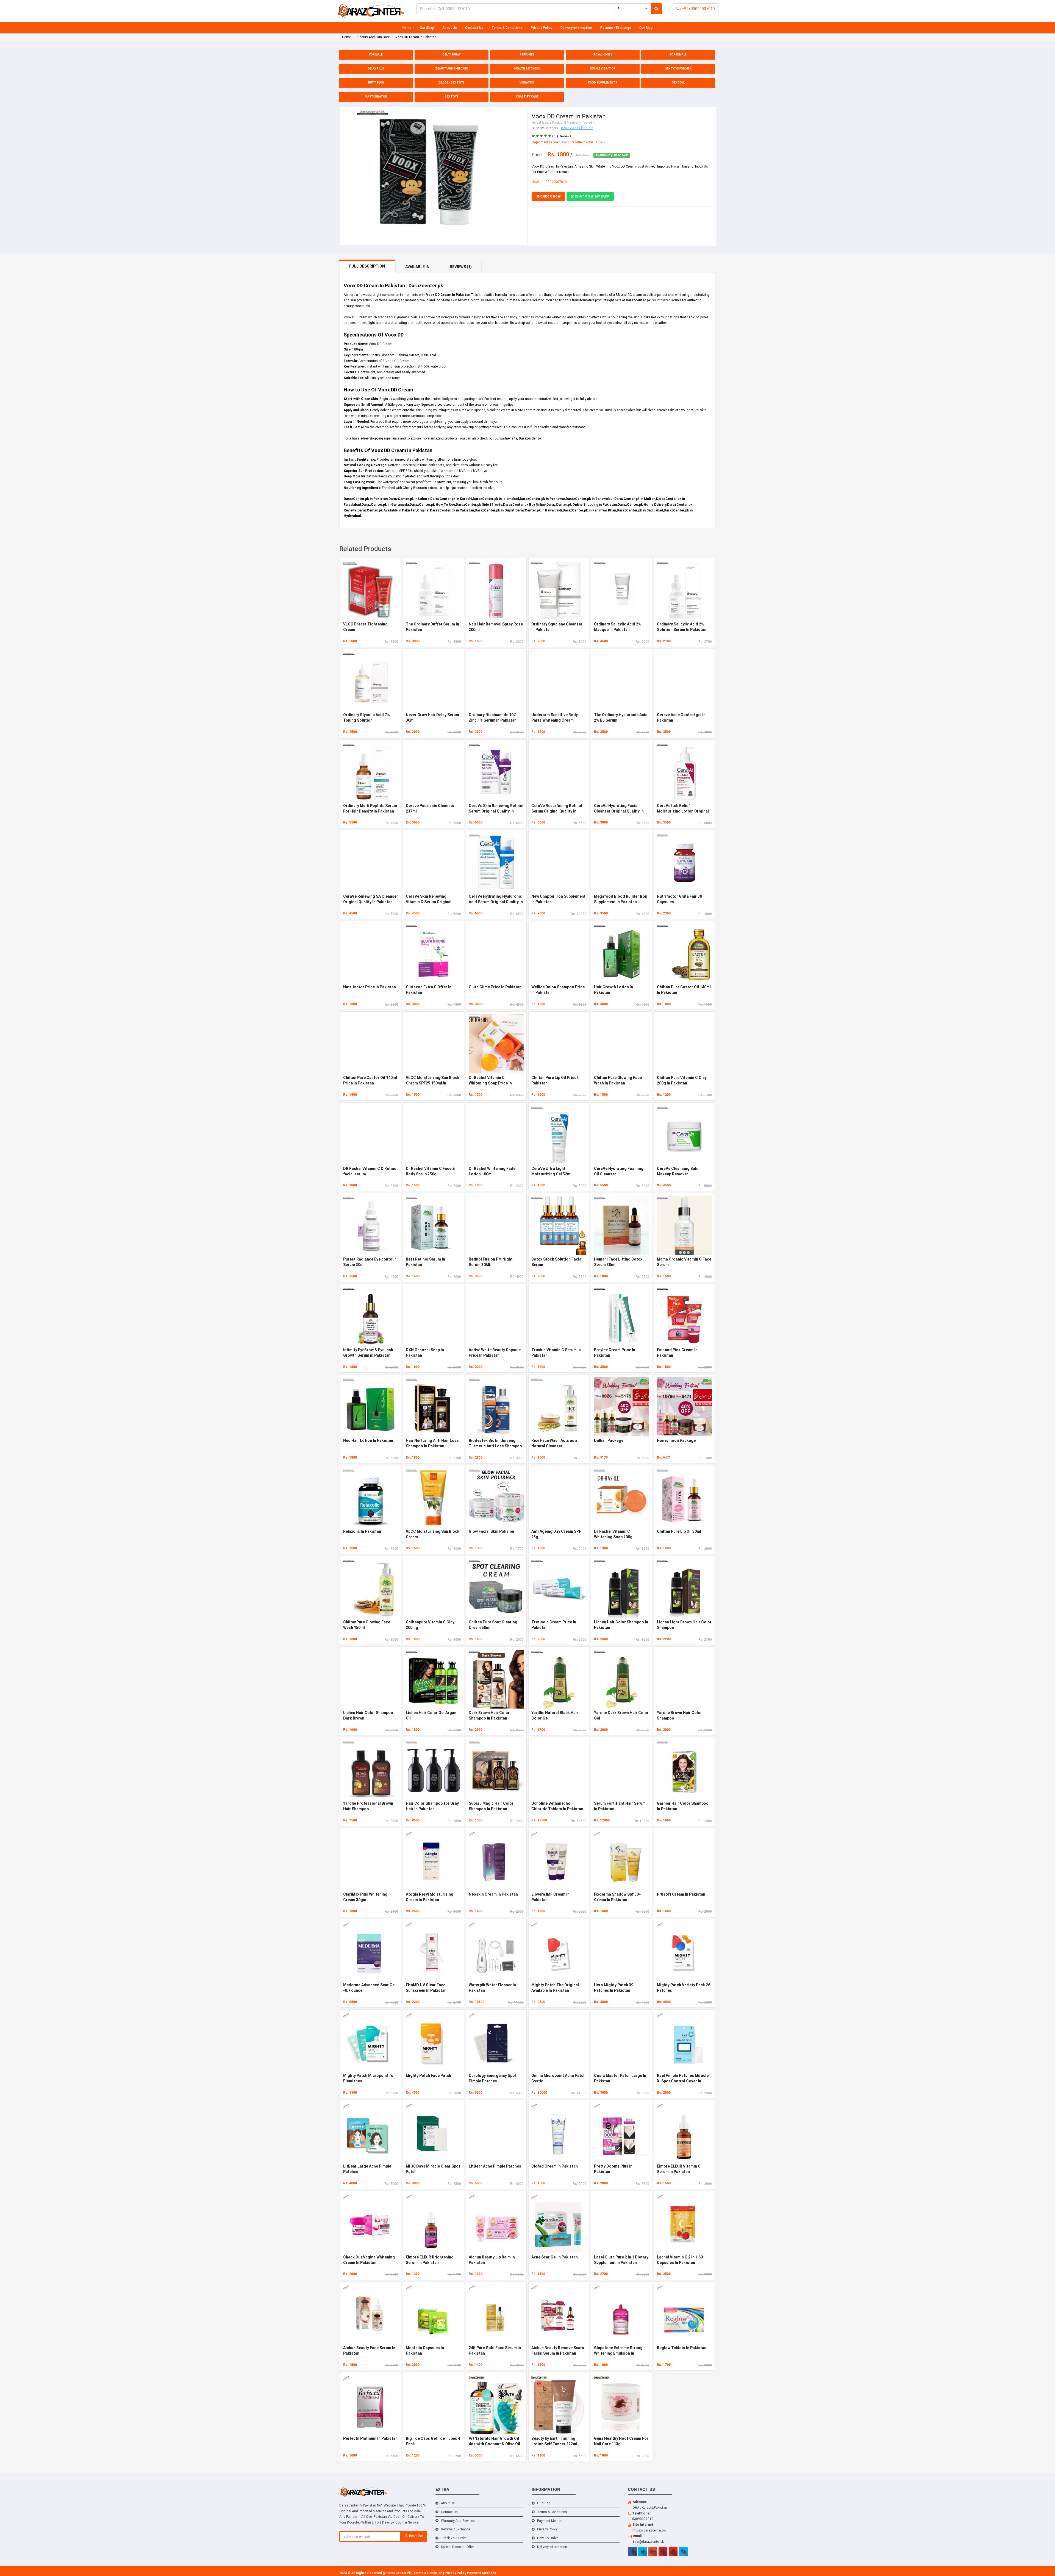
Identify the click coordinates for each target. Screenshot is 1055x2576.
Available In (417, 267)
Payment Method (550, 2521)
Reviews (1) (461, 267)
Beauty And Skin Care (577, 128)
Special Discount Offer (457, 2547)
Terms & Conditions (507, 28)
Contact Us (474, 28)
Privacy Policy (542, 28)
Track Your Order (454, 2538)
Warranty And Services (458, 2521)
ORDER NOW (550, 196)
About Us (450, 28)
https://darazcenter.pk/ (649, 2530)
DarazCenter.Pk (399, 2573)
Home (407, 28)
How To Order (547, 2538)
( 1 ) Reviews (562, 136)
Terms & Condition (428, 2573)
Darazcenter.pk (638, 300)
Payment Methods (482, 2573)
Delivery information (576, 28)
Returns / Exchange (616, 28)
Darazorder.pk (530, 438)
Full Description (367, 266)
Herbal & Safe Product (548, 123)
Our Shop (427, 28)
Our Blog (646, 28)
